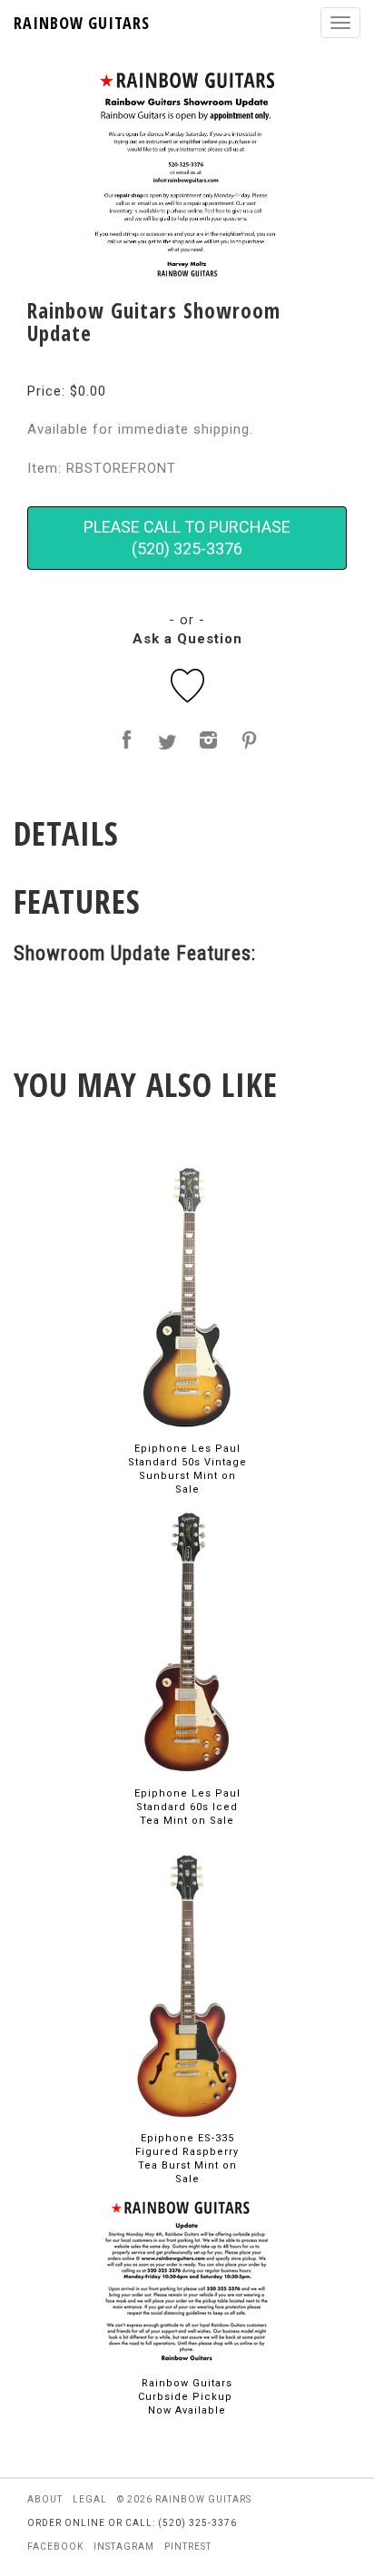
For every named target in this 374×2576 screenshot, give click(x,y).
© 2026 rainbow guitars (184, 2499)
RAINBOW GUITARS (82, 23)
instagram (124, 2547)
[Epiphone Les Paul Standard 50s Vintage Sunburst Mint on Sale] (187, 1296)
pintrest (188, 2547)
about (45, 2499)
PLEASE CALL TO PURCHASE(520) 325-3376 (187, 538)
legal (90, 2499)
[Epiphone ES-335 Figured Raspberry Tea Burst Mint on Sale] (187, 1986)
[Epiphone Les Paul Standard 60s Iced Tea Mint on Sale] (187, 1641)
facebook (55, 2547)
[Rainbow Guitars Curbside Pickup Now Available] (187, 2281)
